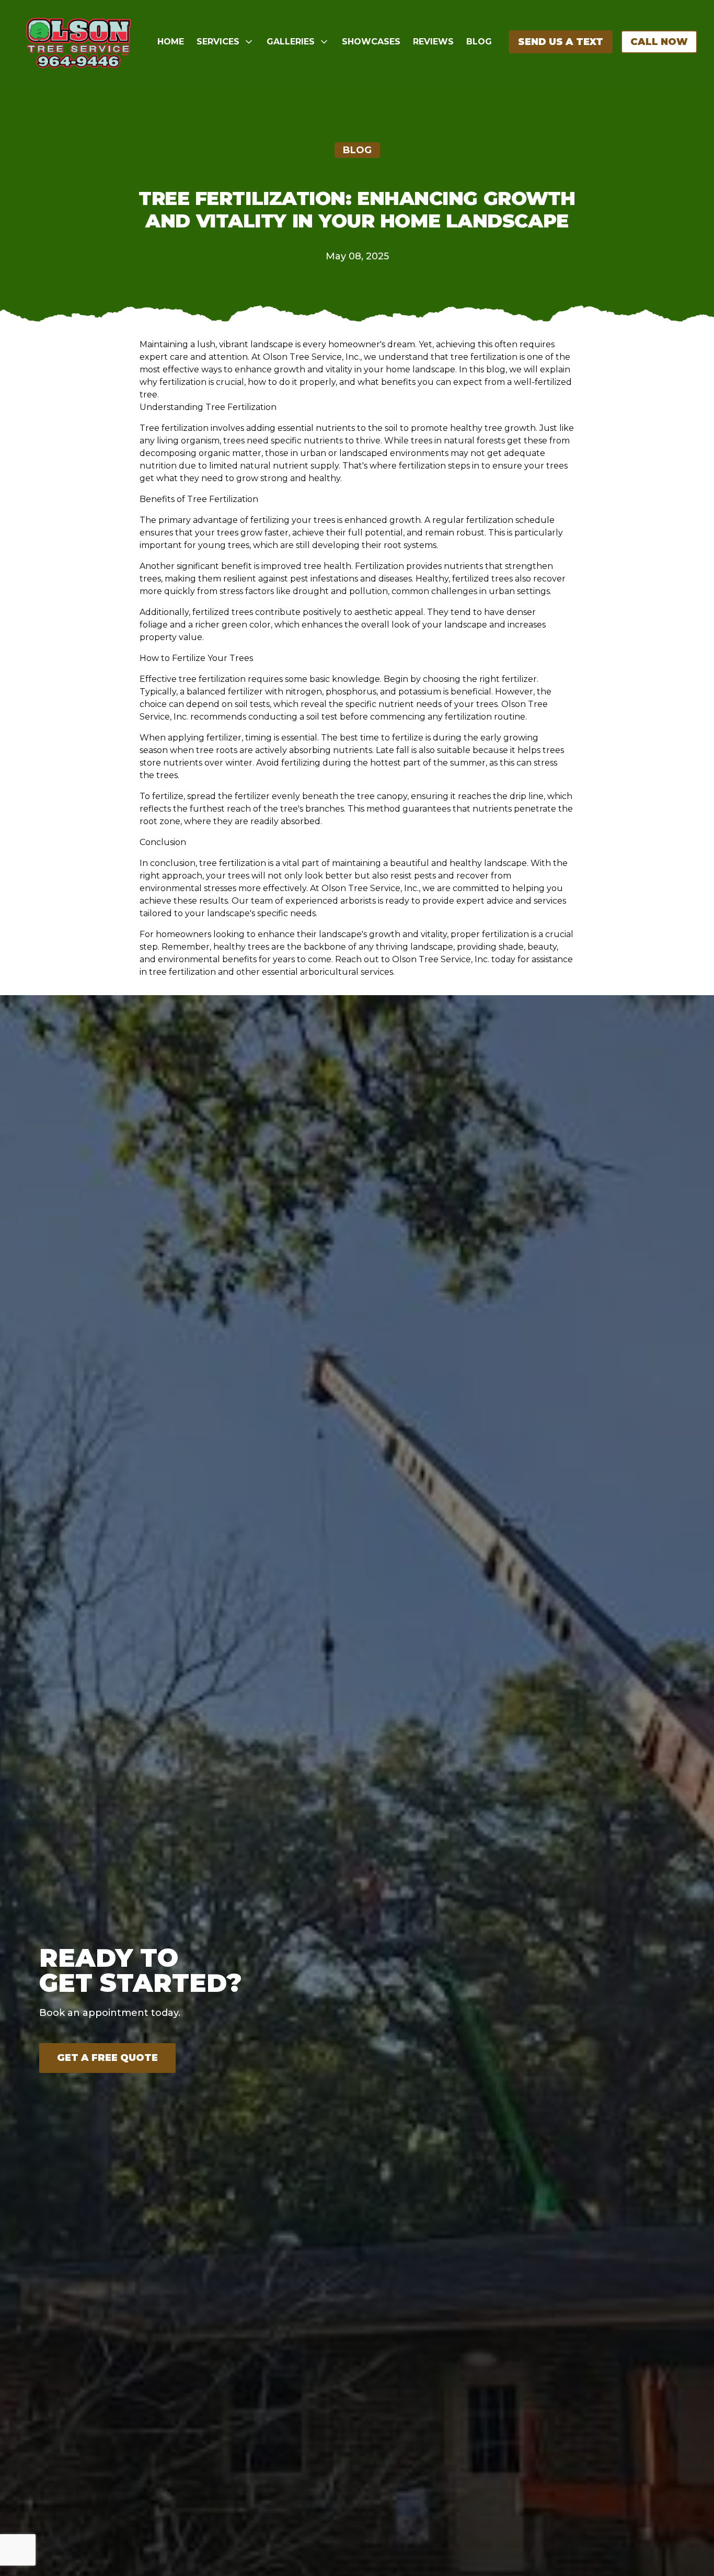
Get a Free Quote (107, 2058)
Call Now (659, 42)
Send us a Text (561, 42)
